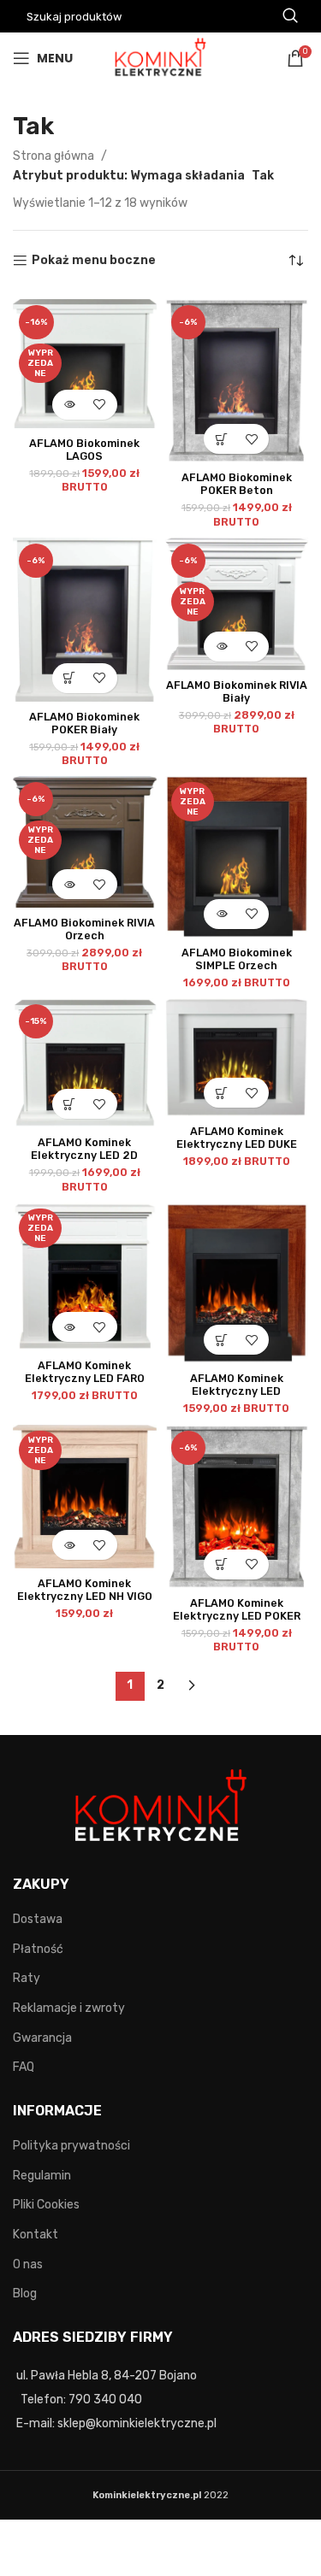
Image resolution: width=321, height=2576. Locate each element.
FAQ (24, 2067)
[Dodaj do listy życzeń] (100, 405)
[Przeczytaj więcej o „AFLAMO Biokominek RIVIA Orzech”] (70, 884)
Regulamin (42, 2176)
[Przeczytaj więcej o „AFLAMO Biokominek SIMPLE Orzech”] (221, 914)
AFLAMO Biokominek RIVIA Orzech (84, 929)
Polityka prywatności (71, 2146)
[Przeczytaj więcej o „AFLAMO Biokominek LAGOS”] (70, 405)
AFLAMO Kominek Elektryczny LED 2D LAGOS (84, 1155)
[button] (221, 439)
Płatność (38, 1949)
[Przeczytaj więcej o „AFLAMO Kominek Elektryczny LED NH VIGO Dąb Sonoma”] (70, 1545)
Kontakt (36, 2235)
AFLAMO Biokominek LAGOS (84, 450)
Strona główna (55, 156)
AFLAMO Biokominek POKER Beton (237, 484)
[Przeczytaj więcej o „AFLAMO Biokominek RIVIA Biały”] (221, 647)
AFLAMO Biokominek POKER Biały (84, 723)
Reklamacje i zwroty (69, 2008)
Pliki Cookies (46, 2205)
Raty (27, 1978)
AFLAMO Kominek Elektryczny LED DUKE (237, 1138)
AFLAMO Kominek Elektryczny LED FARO (85, 1372)
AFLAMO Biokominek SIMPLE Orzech (237, 959)
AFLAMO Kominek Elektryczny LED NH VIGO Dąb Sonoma (85, 1596)
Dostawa (38, 1919)
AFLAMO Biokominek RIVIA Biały (237, 691)
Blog (25, 2294)
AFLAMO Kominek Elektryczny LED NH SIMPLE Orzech (237, 1391)
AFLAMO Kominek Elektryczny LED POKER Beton (237, 1616)
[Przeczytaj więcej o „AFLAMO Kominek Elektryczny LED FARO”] (70, 1327)
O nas (28, 2264)
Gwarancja (42, 2038)
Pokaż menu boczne (94, 261)
